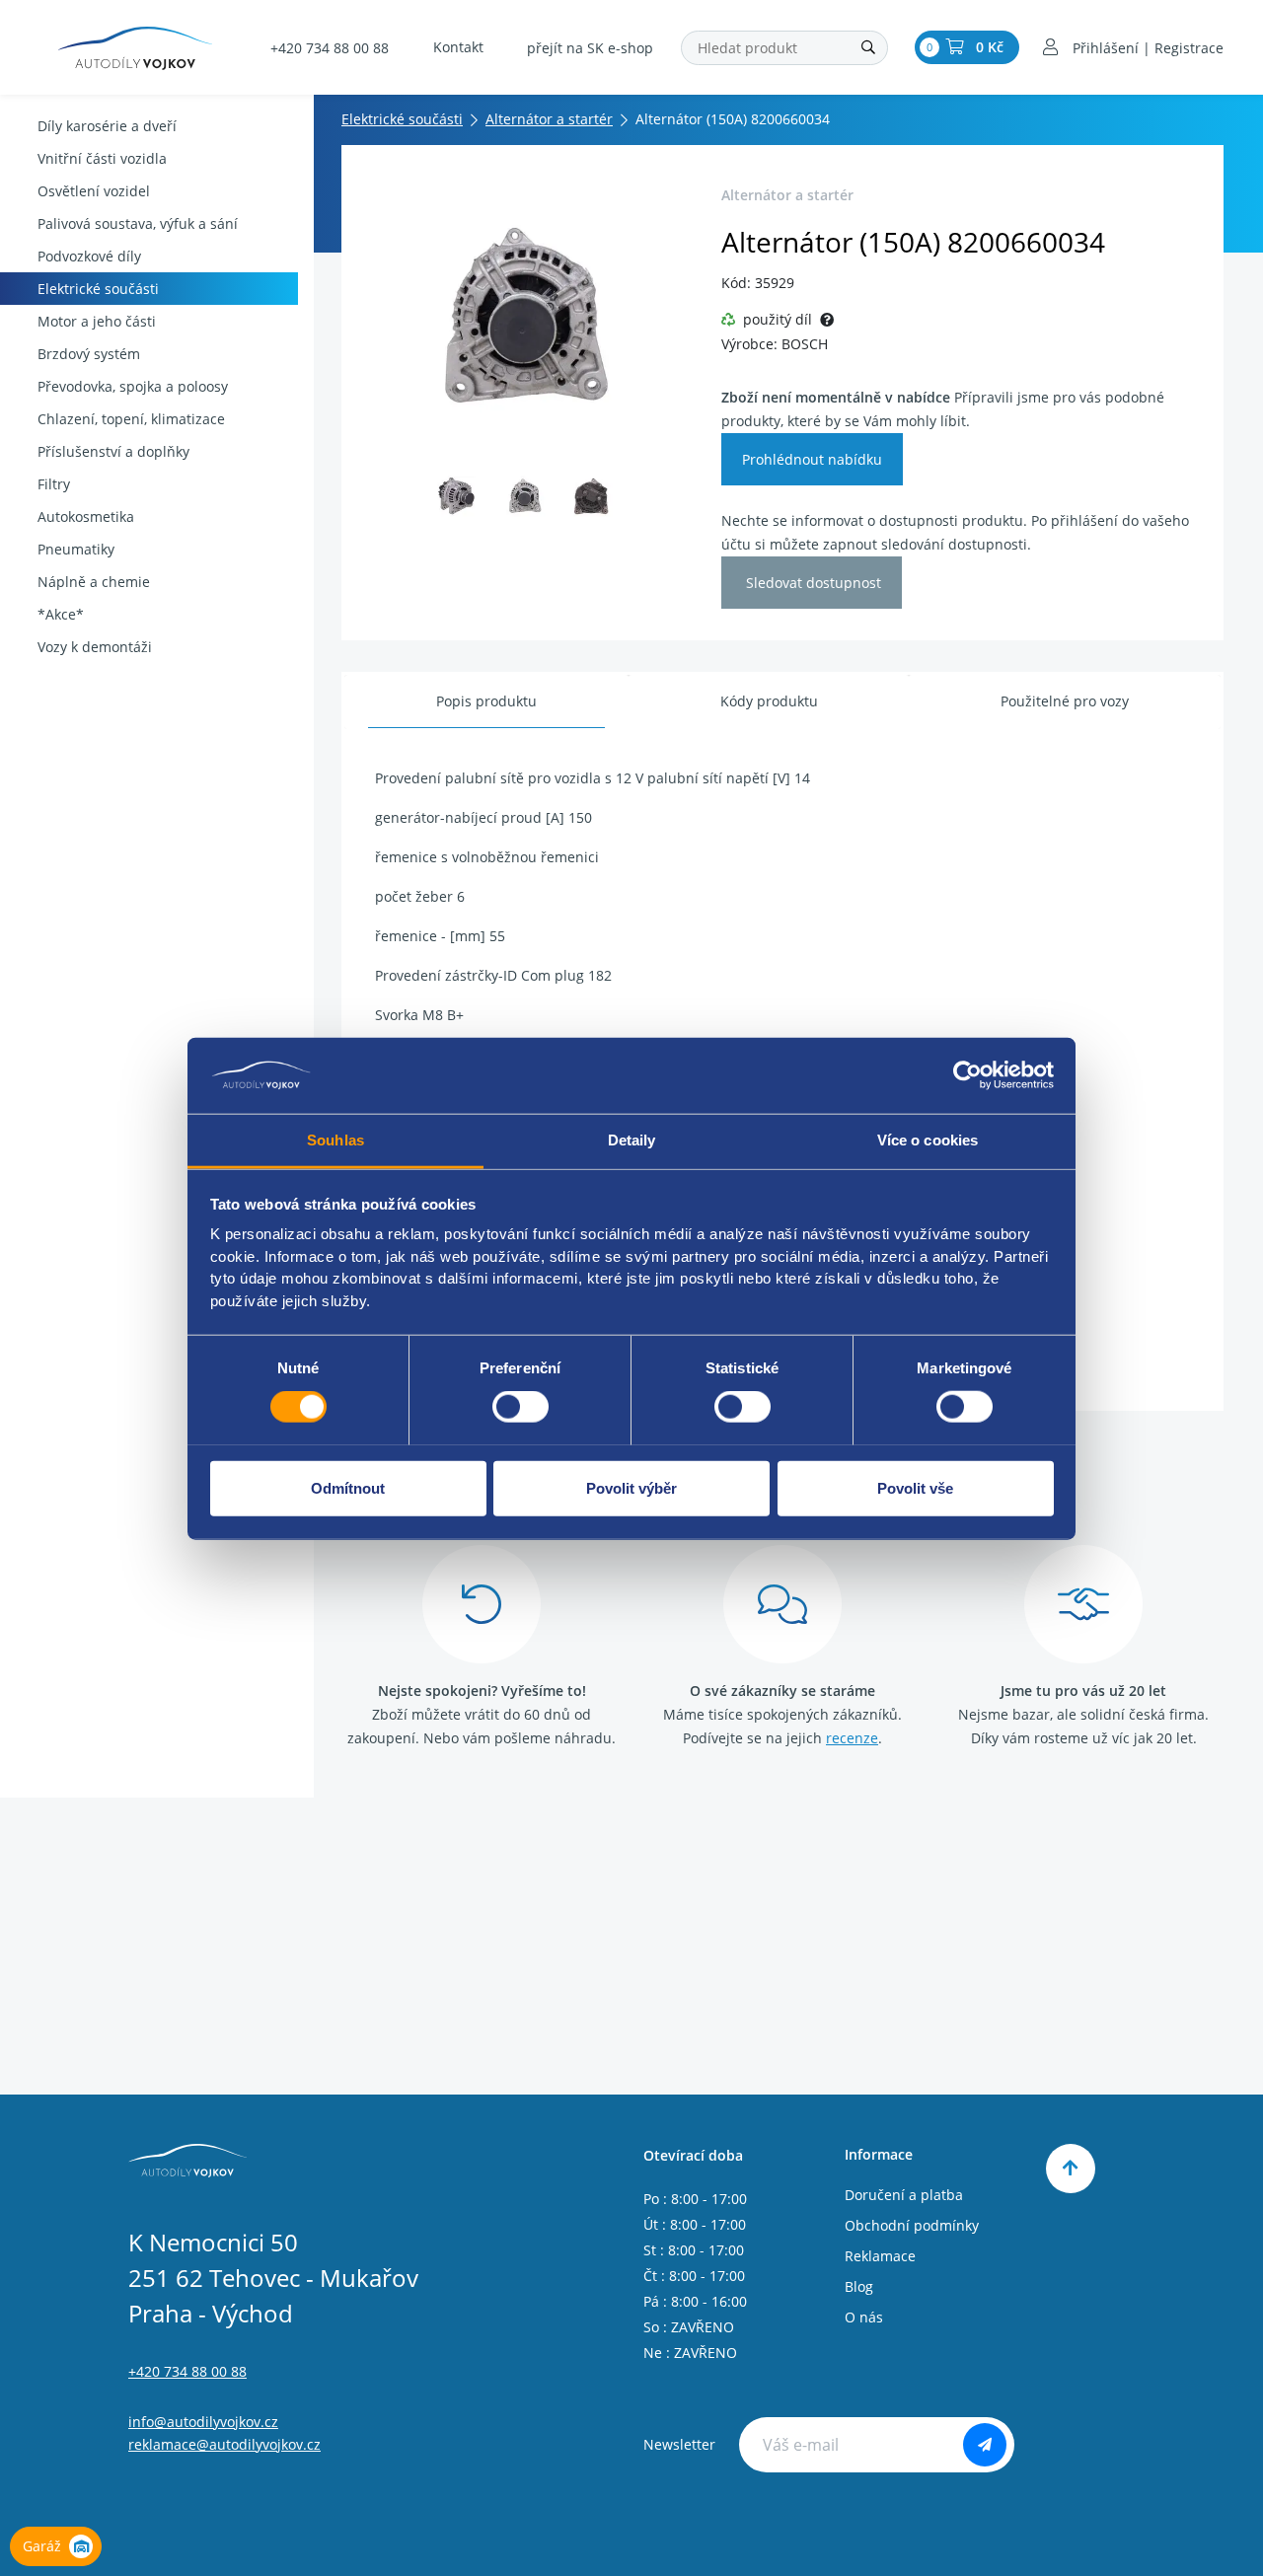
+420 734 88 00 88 (330, 48)
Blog (859, 2286)
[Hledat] (868, 48)
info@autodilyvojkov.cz (203, 2422)
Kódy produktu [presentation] (769, 701)
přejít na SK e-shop (590, 48)
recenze (852, 1738)
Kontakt (458, 47)
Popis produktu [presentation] (486, 701)
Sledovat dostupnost (812, 583)
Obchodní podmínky (912, 2225)
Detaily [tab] (632, 1139)
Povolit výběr (631, 1487)
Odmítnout (348, 1487)
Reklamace (880, 2256)
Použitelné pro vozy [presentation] (1065, 701)
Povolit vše (915, 1487)
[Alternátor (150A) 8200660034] (525, 317)
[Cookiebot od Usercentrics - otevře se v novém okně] (967, 1075)
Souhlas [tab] (335, 1139)
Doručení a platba (904, 2195)
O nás (864, 2317)
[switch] (520, 1406)
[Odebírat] (985, 2445)
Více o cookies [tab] (928, 1139)
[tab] (486, 702)
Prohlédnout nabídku (812, 459)
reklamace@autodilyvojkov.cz (224, 2444)
